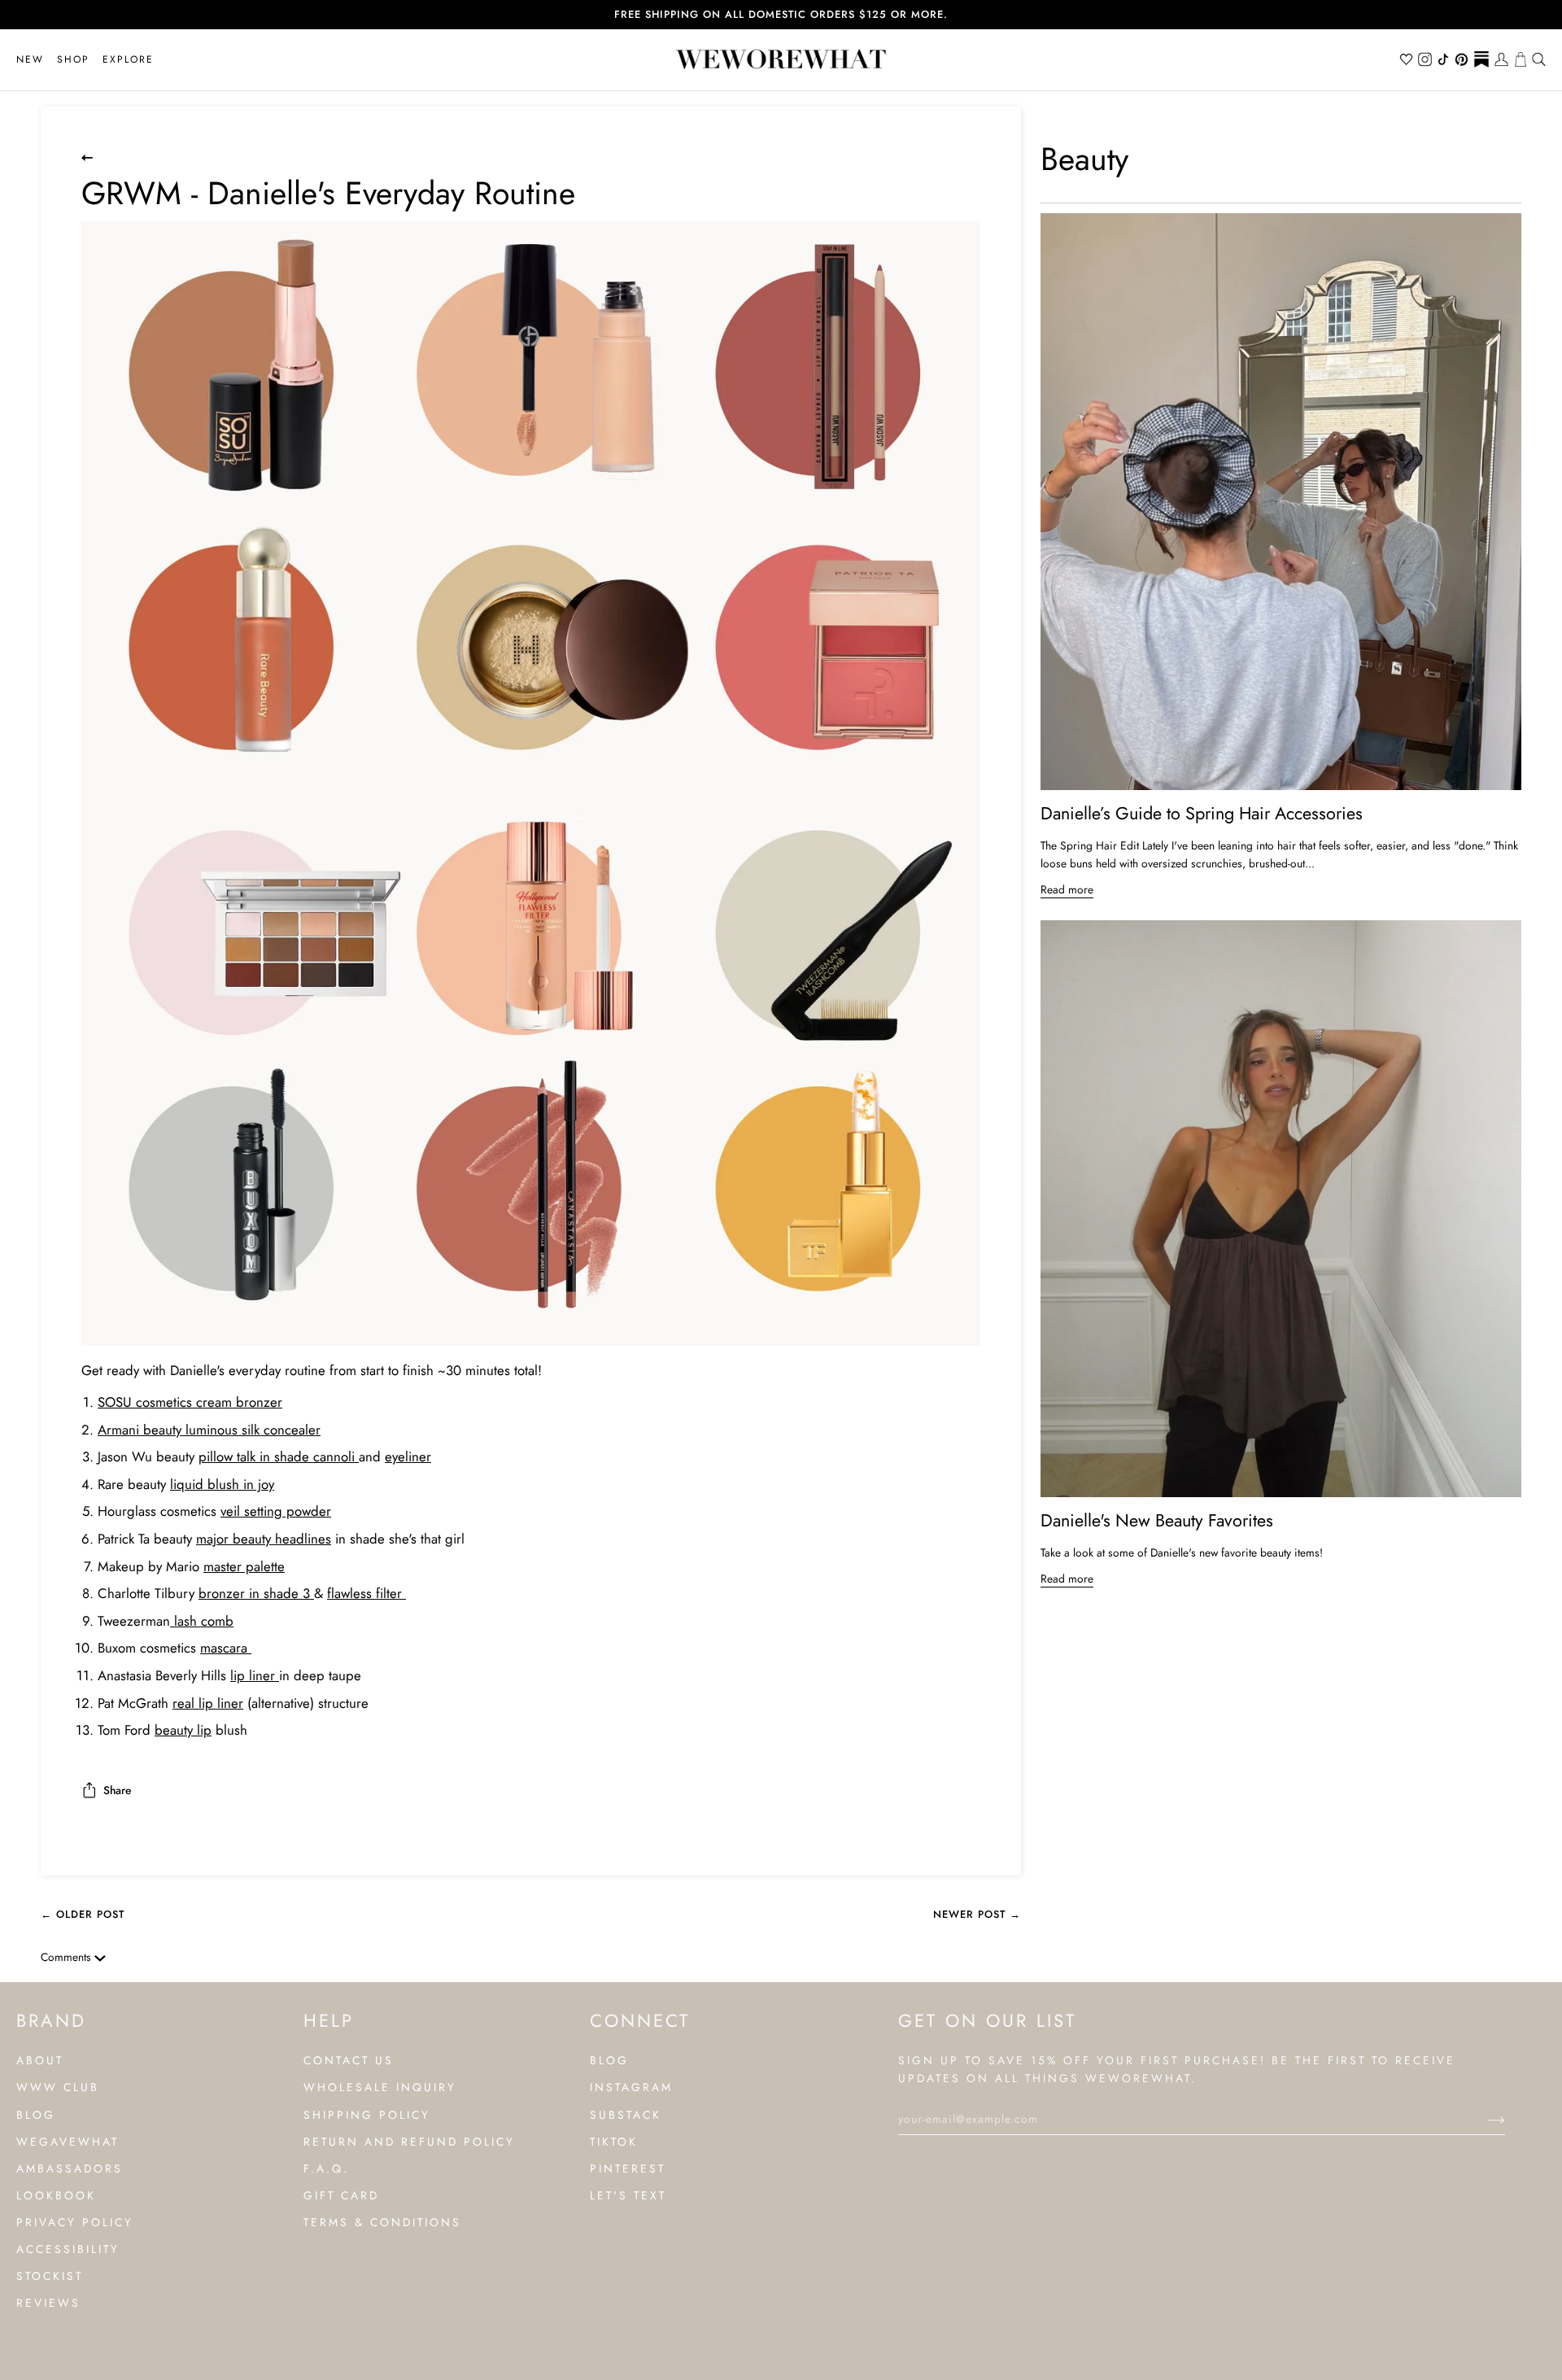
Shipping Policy (367, 2115)
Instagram (631, 2087)
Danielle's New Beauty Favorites (1157, 1520)
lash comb (202, 1621)
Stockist (50, 2276)
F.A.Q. (326, 2168)
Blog (36, 2115)
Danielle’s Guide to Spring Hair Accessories (1202, 813)
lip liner (255, 1675)
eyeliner (408, 1456)
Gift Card (341, 2195)
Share (117, 1790)
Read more (1067, 889)
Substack (626, 2115)
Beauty (1084, 159)
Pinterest (628, 2168)
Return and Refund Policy (409, 2142)
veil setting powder (276, 1511)
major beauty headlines (264, 1539)
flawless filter (367, 1593)
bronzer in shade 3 (256, 1593)
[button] (73, 60)
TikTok (614, 2142)
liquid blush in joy (222, 1484)
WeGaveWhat (68, 2142)
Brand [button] (51, 2020)
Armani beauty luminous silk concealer (209, 1430)
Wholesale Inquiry (380, 2087)
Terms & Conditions (382, 2222)
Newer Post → (977, 1914)
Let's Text (628, 2195)
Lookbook (56, 2195)
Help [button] (329, 2020)
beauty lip (183, 1730)
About (40, 2060)
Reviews (48, 2303)
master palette (244, 1566)
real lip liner (208, 1703)
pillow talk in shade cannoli (279, 1456)
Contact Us (349, 2060)
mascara (226, 1648)
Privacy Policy (75, 2222)
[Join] (1483, 2119)
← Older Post (83, 1914)
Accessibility (68, 2249)
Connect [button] (640, 2020)
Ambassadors (70, 2168)
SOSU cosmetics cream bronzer (190, 1402)
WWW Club (58, 2087)
